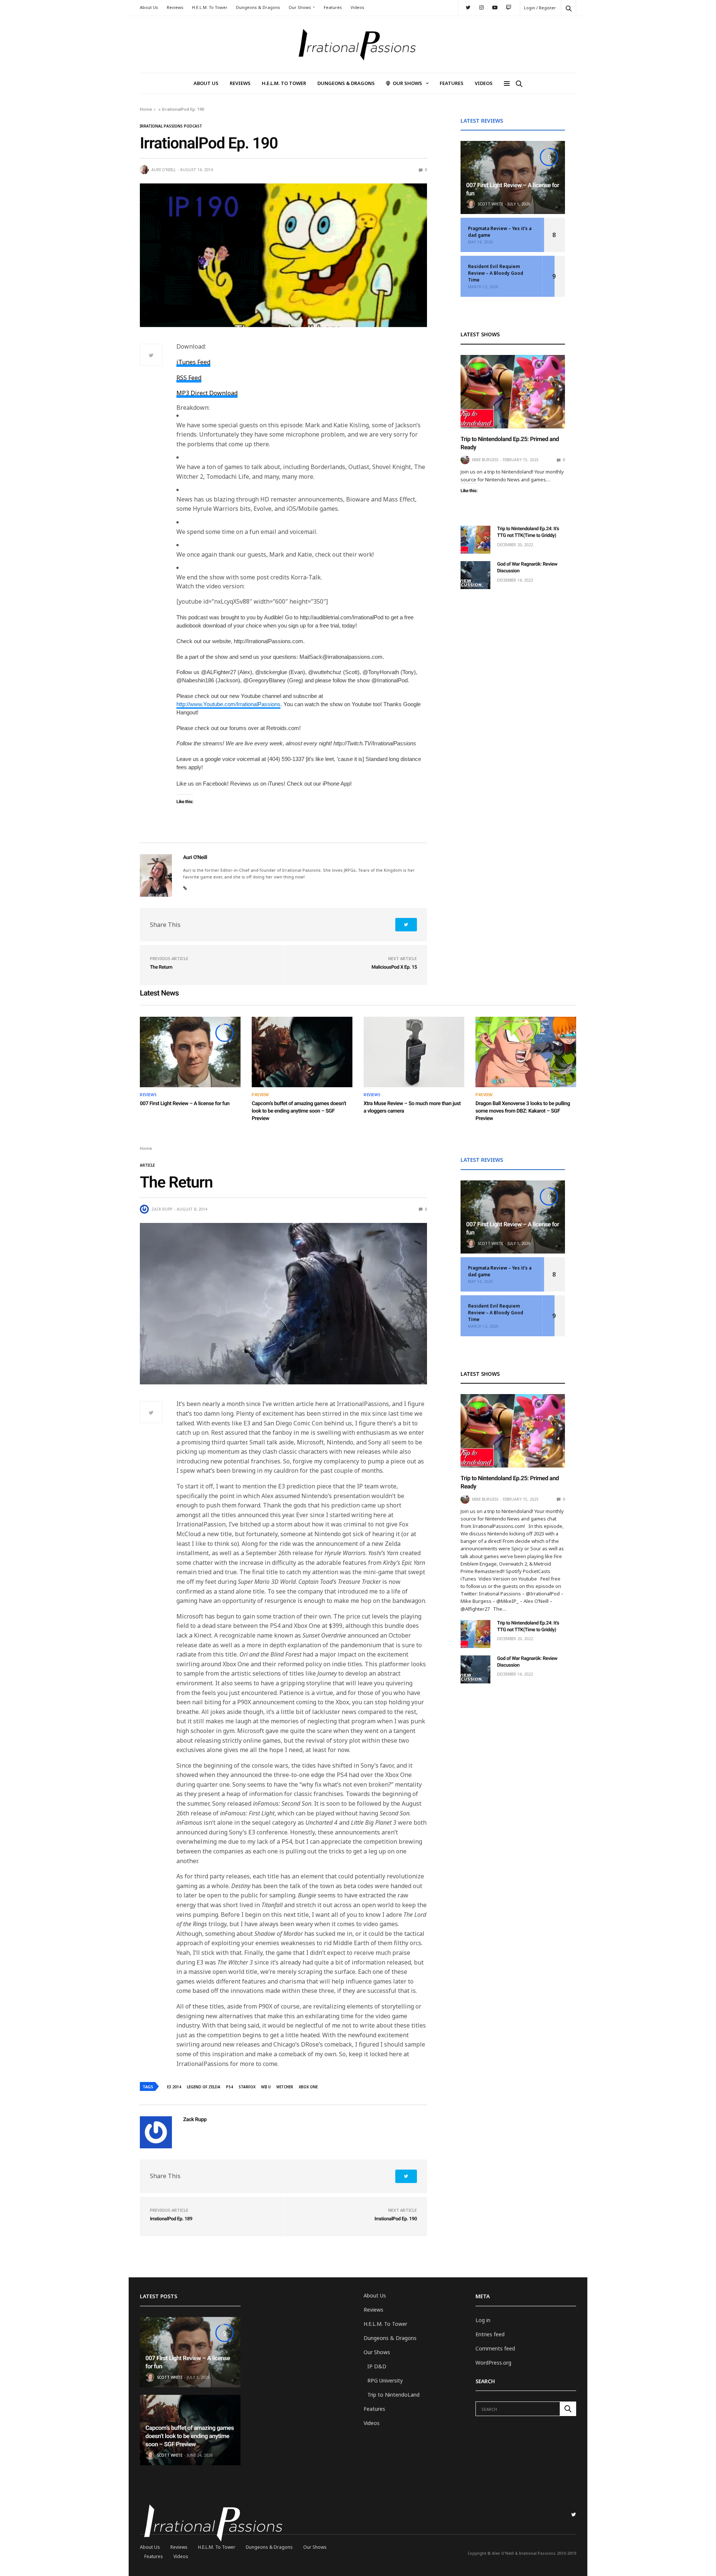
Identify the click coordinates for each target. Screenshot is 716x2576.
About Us (149, 7)
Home (146, 109)
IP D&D (377, 2366)
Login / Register (540, 8)
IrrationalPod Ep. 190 (396, 2219)
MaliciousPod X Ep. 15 (394, 967)
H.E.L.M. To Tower (210, 7)
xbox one (308, 2087)
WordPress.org (493, 2363)
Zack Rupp (162, 1209)
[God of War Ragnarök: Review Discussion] (475, 575)
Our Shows (300, 7)
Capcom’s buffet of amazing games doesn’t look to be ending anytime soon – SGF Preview (299, 1111)
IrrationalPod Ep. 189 (171, 2219)
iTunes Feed (193, 362)
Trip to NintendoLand (393, 2395)
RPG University (385, 2380)
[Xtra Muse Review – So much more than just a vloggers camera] (414, 1052)
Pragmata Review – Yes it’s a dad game (500, 232)
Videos (357, 7)
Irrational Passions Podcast (171, 126)
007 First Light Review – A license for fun (185, 1104)
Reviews (175, 7)
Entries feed (490, 2334)
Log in (483, 2320)
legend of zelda (204, 2087)
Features (333, 7)
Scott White (490, 204)
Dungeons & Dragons (258, 7)
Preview (260, 1095)
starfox (247, 2087)
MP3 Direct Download (207, 393)
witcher (285, 2087)
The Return (161, 967)
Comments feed (495, 2348)
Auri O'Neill (164, 170)
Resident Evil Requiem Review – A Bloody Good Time (496, 273)
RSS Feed (189, 378)
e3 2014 (174, 2087)
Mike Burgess (485, 460)
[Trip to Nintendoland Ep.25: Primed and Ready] (513, 392)
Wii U (266, 2087)
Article (147, 1165)
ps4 (230, 2087)
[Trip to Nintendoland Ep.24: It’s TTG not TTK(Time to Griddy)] (475, 540)
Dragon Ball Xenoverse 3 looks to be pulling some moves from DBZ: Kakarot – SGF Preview (523, 1111)
